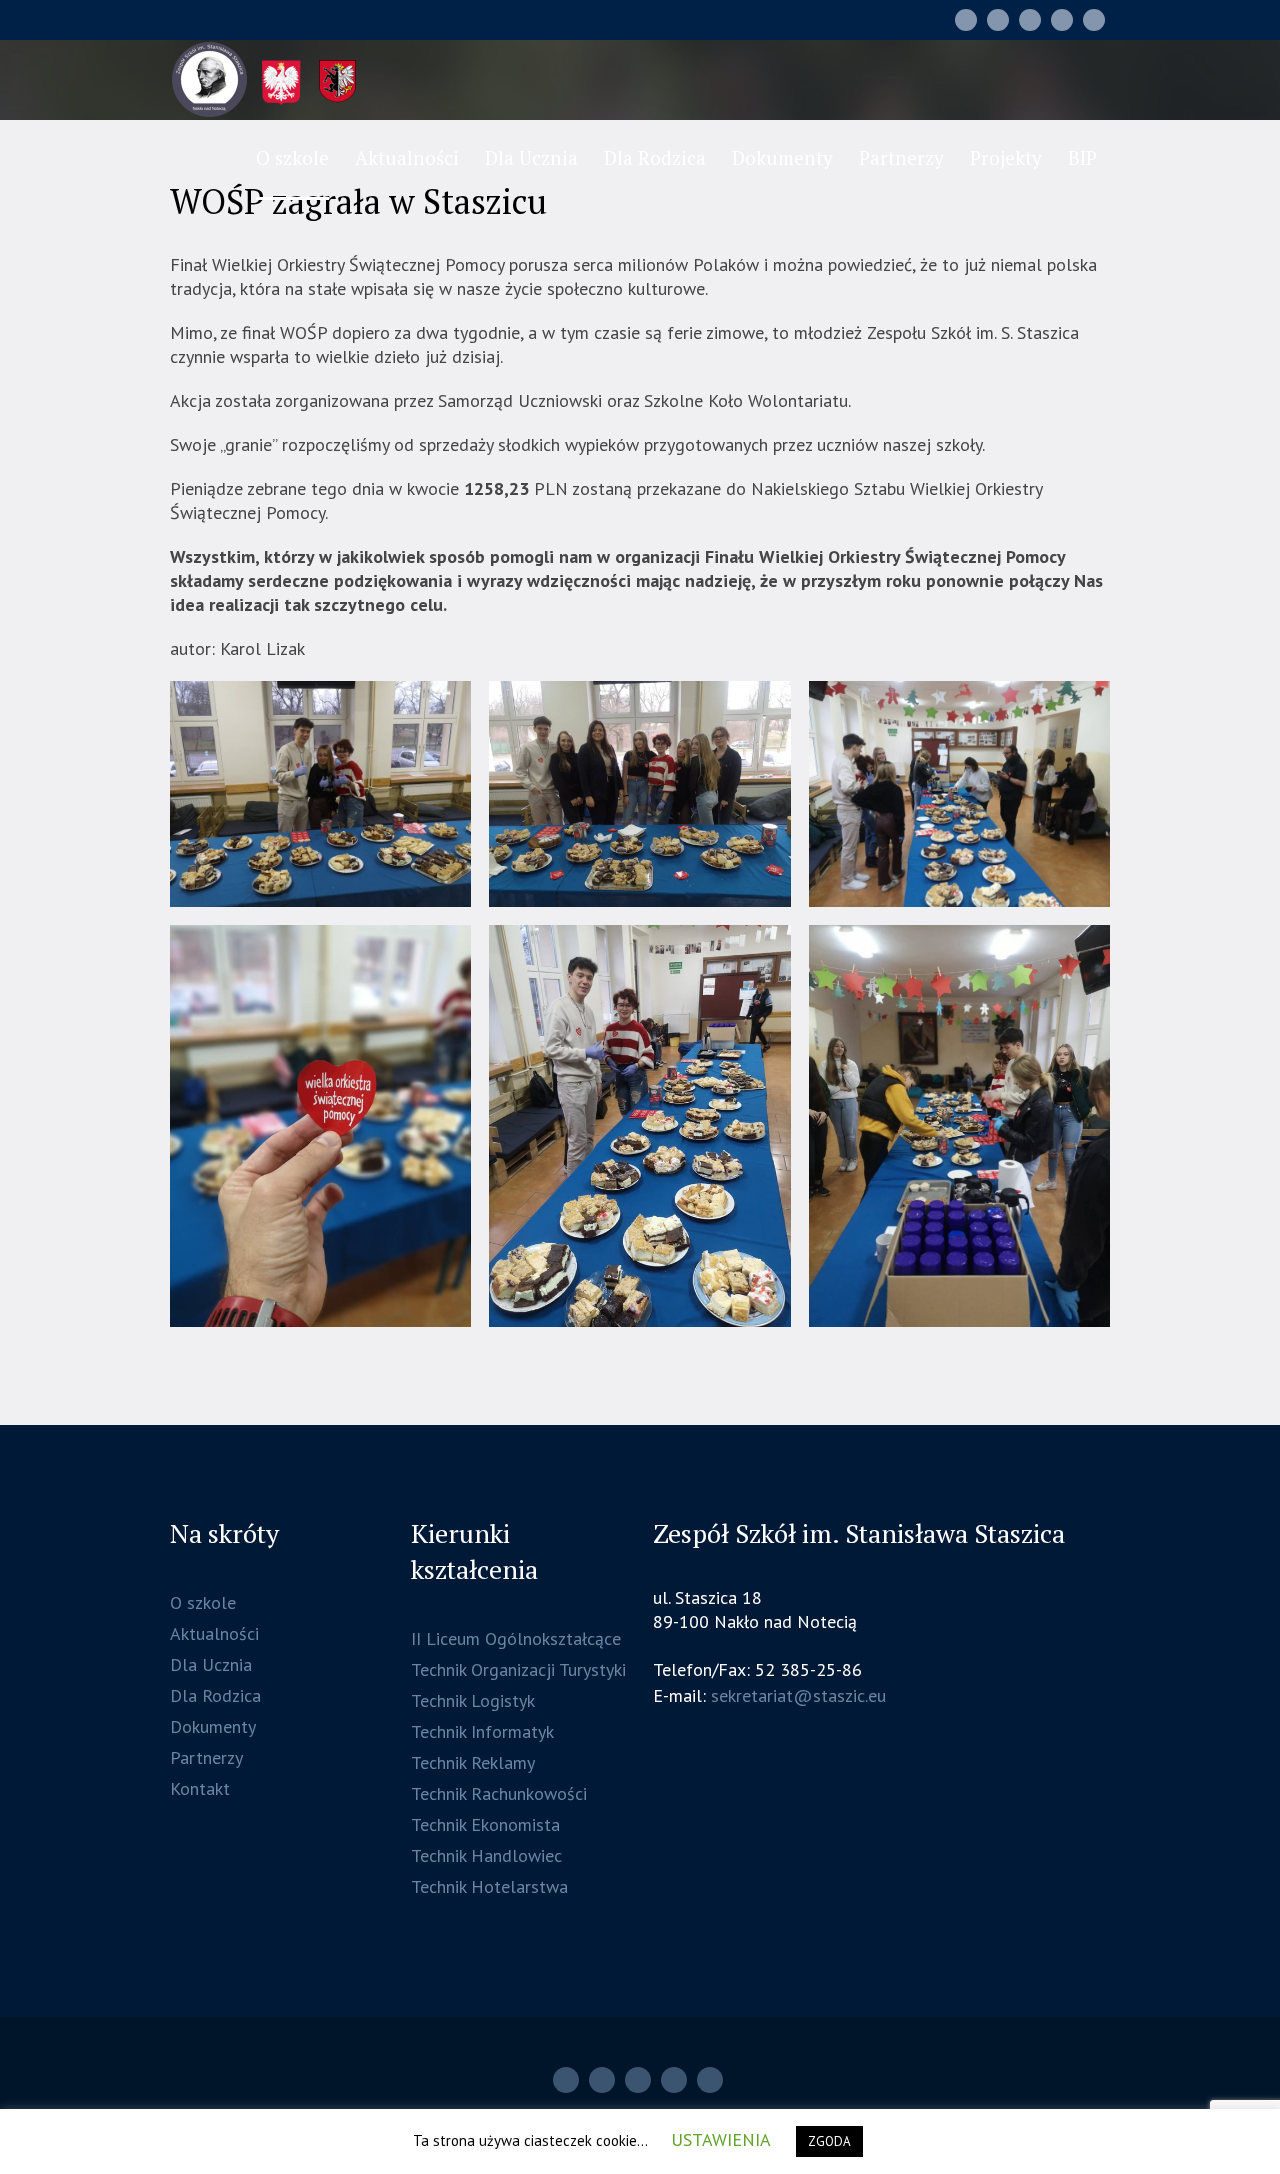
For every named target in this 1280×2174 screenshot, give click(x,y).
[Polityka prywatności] (1094, 20)
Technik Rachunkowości (499, 1793)
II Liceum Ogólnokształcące (516, 1638)
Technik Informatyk (482, 1731)
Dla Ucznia (211, 1664)
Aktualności (214, 1633)
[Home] (966, 20)
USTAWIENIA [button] (721, 2139)
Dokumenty (213, 1726)
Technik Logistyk (473, 1700)
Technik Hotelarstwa (489, 1886)
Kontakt (200, 1788)
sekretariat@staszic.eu (798, 1695)
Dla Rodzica (215, 1695)
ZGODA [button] (829, 2141)
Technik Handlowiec (486, 1855)
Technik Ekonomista (485, 1824)
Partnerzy (206, 1757)
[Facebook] (1030, 20)
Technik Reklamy (473, 1762)
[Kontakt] (1062, 20)
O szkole (203, 1602)
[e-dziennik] (998, 20)
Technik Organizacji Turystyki (518, 1669)
